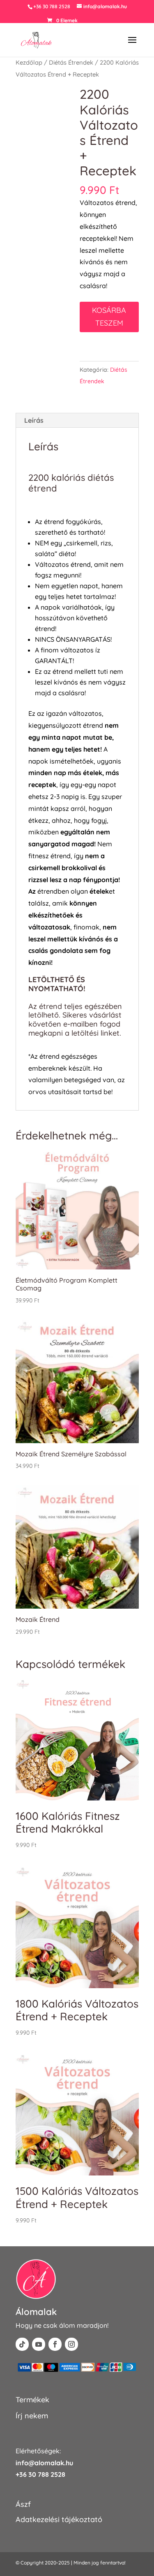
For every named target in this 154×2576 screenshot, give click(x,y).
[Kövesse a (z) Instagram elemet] (71, 2344)
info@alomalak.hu (44, 2463)
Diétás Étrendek (71, 62)
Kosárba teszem (109, 317)
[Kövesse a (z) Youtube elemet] (39, 2344)
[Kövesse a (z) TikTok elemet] (22, 2344)
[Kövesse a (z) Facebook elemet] (55, 2344)
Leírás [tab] (34, 420)
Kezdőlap (29, 62)
